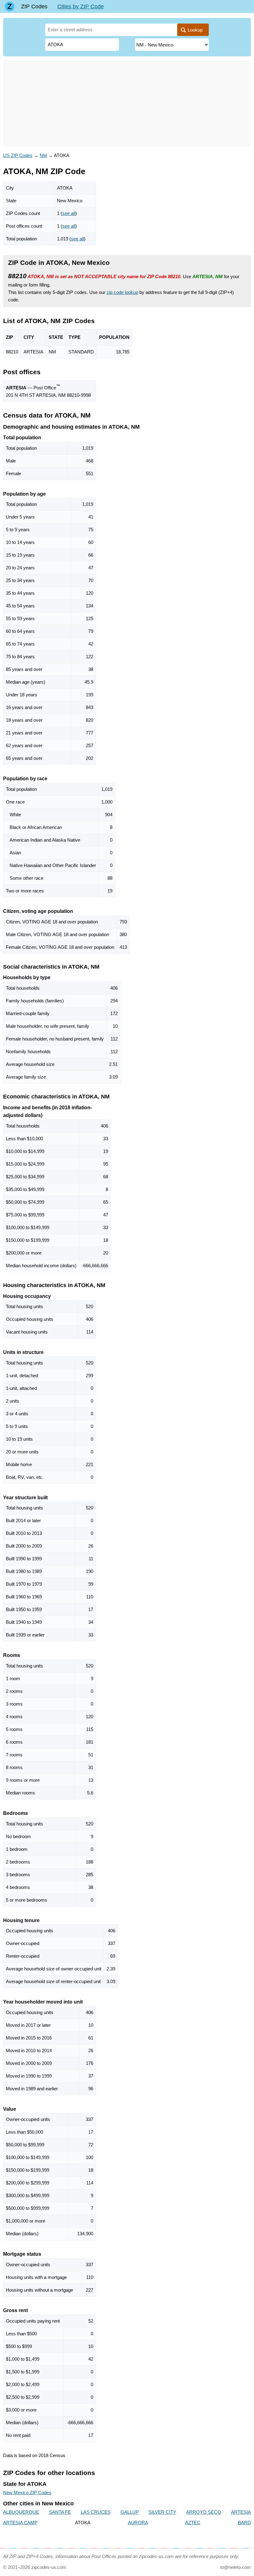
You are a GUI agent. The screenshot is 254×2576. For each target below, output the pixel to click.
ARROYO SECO (204, 2512)
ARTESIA (241, 2512)
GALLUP (130, 2512)
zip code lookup (122, 292)
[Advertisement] (127, 103)
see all (69, 213)
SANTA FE (60, 2512)
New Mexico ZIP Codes (27, 2493)
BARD (244, 2523)
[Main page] (10, 7)
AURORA (138, 2523)
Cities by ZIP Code (81, 7)
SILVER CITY (162, 2512)
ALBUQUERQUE (21, 2512)
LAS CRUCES (96, 2512)
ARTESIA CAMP (20, 2523)
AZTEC (193, 2523)
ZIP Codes (34, 7)
